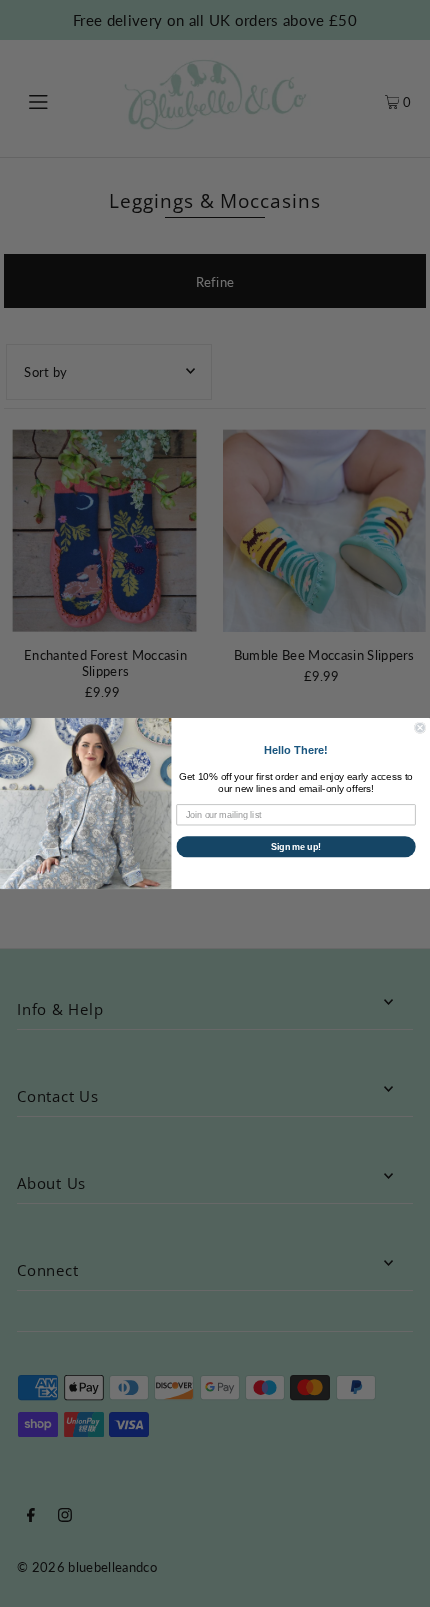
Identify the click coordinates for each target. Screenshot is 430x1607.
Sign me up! (296, 846)
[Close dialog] (420, 727)
